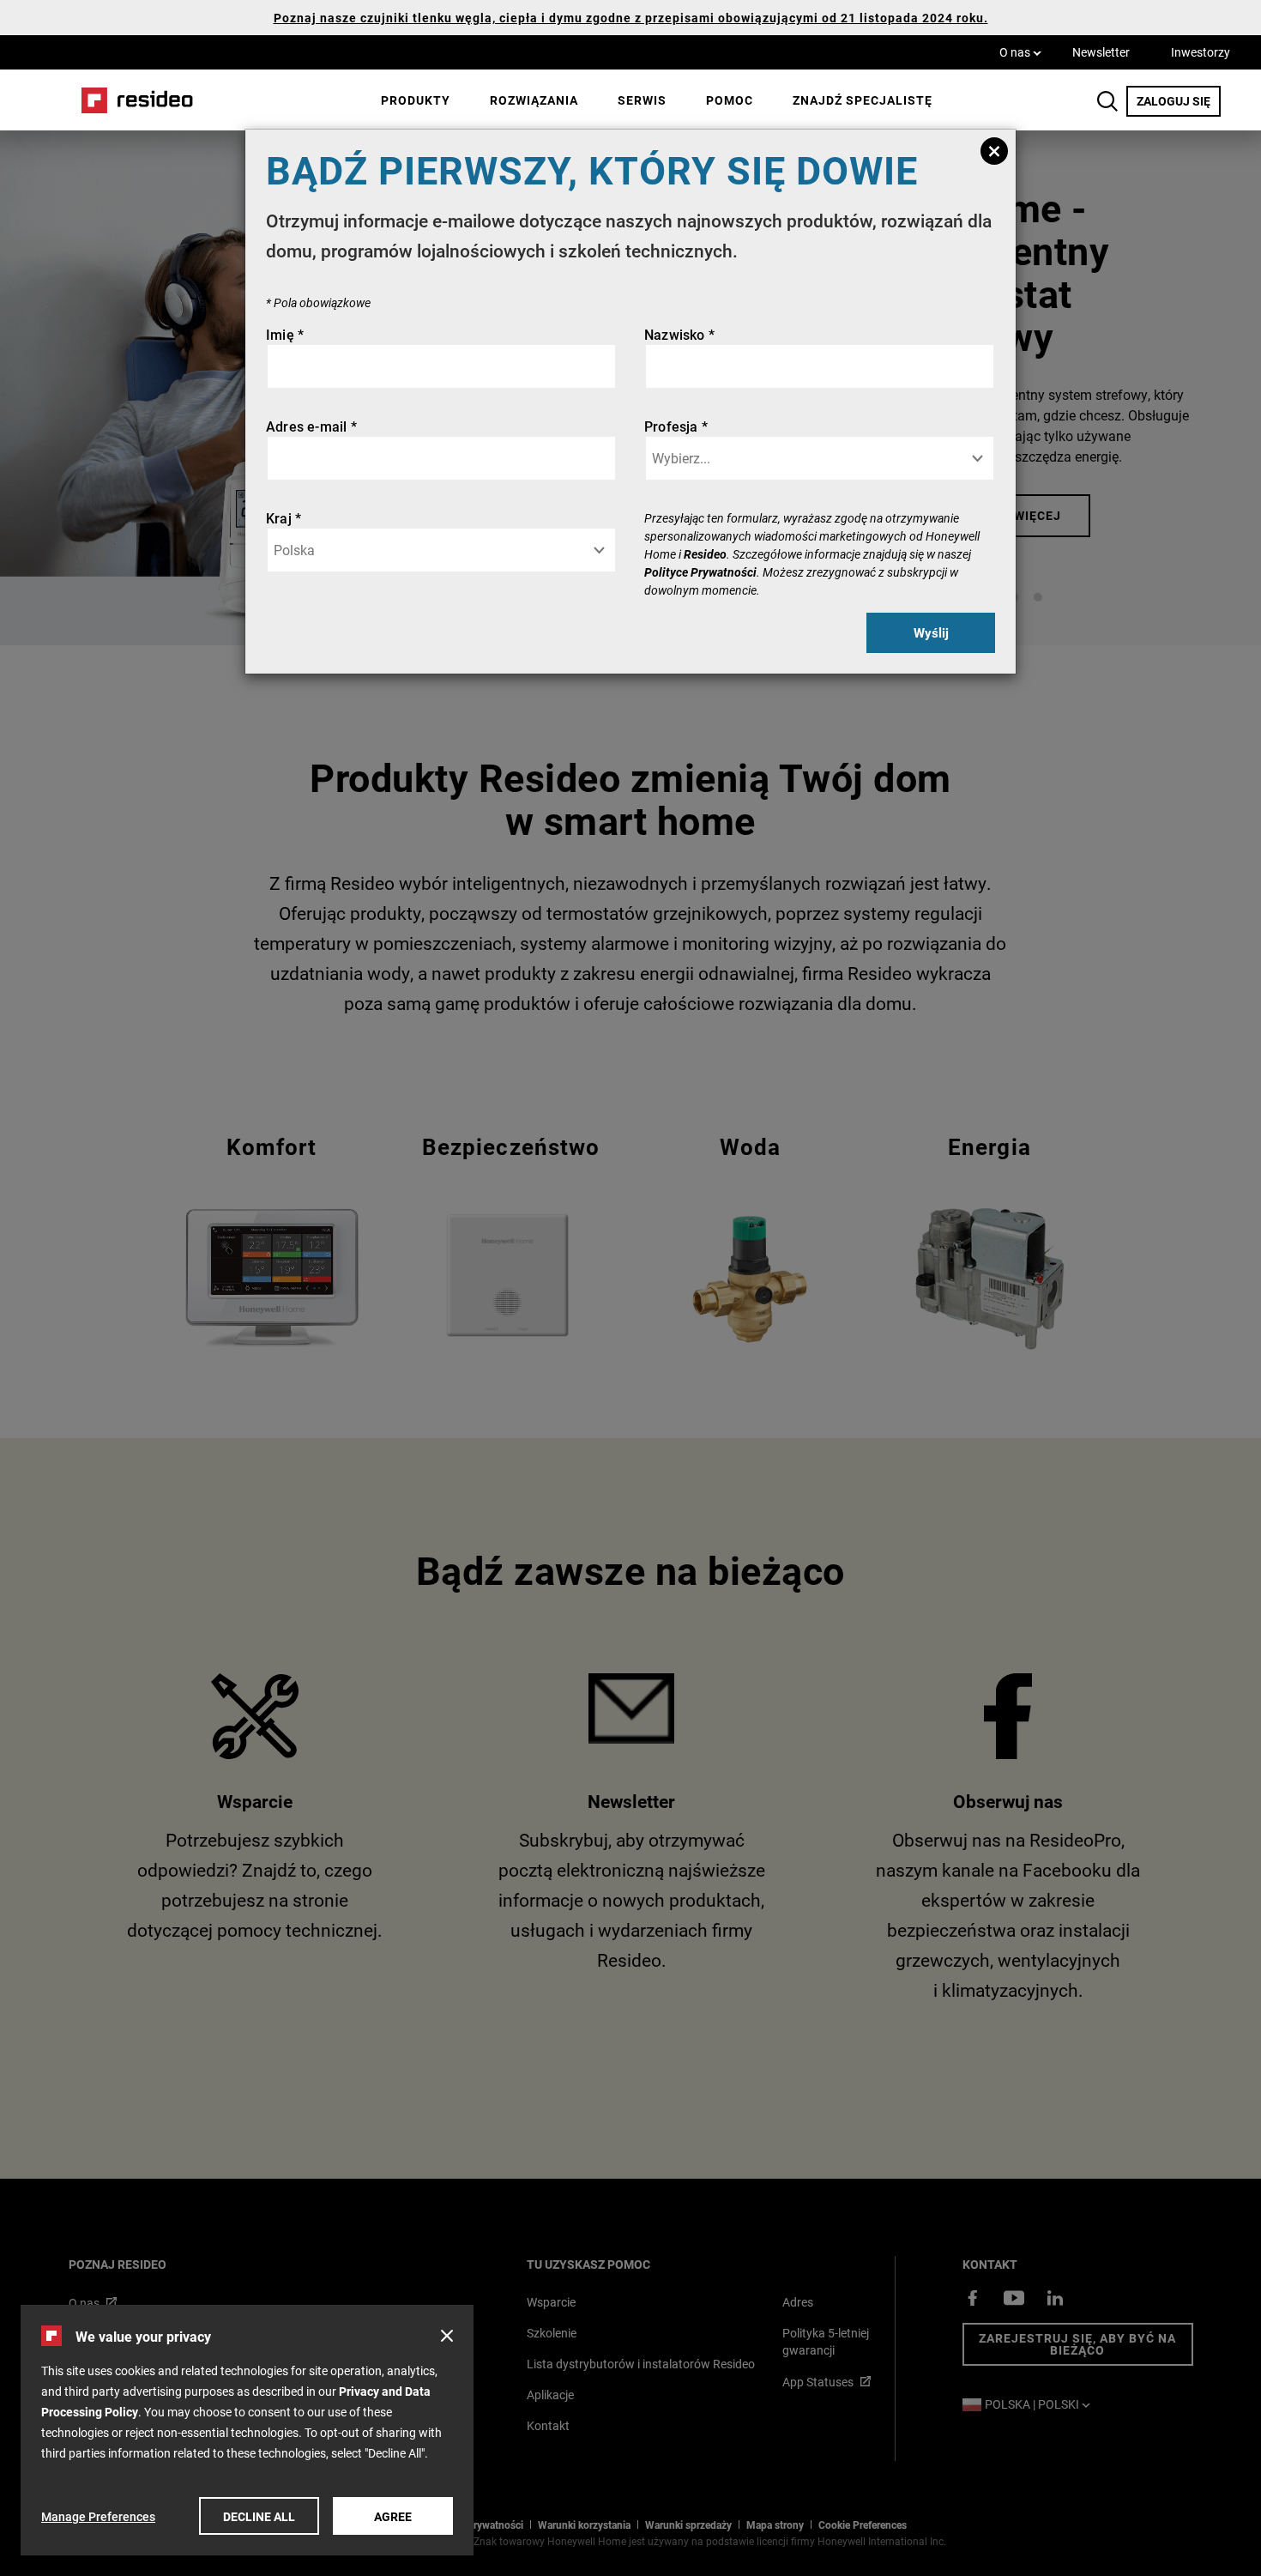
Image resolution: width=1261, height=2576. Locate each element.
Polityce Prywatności (700, 572)
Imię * (285, 334)
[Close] (994, 151)
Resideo (705, 554)
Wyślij (931, 632)
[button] (447, 2336)
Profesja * (676, 426)
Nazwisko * (679, 334)
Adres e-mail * (311, 426)
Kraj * (284, 518)
